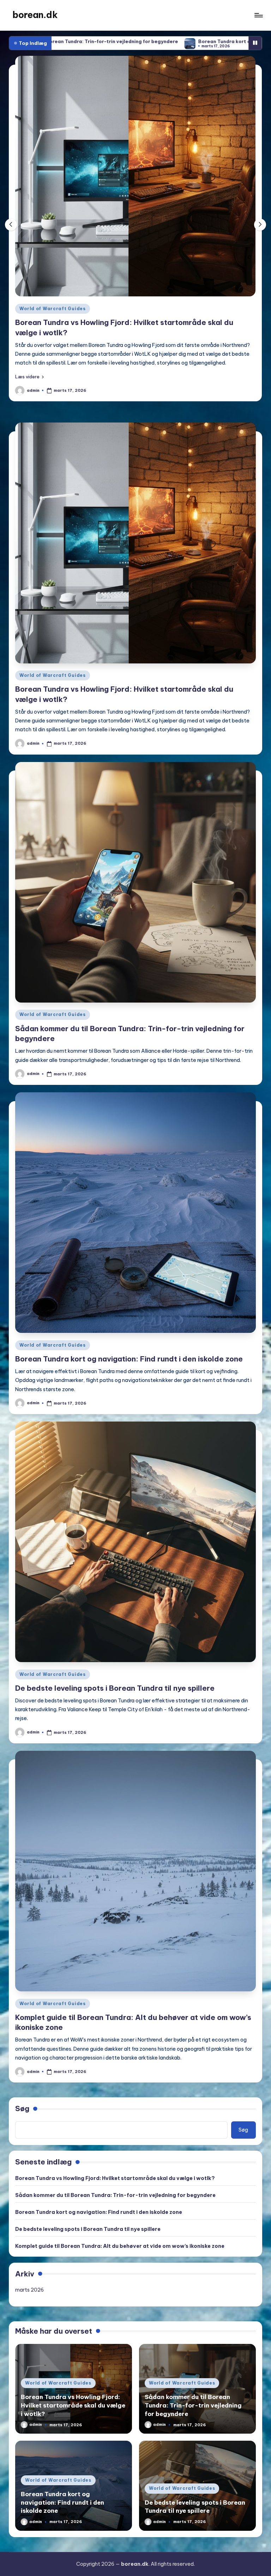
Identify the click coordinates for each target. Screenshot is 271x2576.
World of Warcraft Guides (52, 309)
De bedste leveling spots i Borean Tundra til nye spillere (115, 1679)
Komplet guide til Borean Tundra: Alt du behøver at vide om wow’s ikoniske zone (120, 2237)
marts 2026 (29, 2281)
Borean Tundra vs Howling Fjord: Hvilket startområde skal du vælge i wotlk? (115, 2169)
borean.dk (35, 15)
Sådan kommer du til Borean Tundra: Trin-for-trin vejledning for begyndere (115, 2186)
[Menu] (258, 15)
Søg (22, 2100)
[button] (29, 368)
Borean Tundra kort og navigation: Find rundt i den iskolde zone (147, 41)
